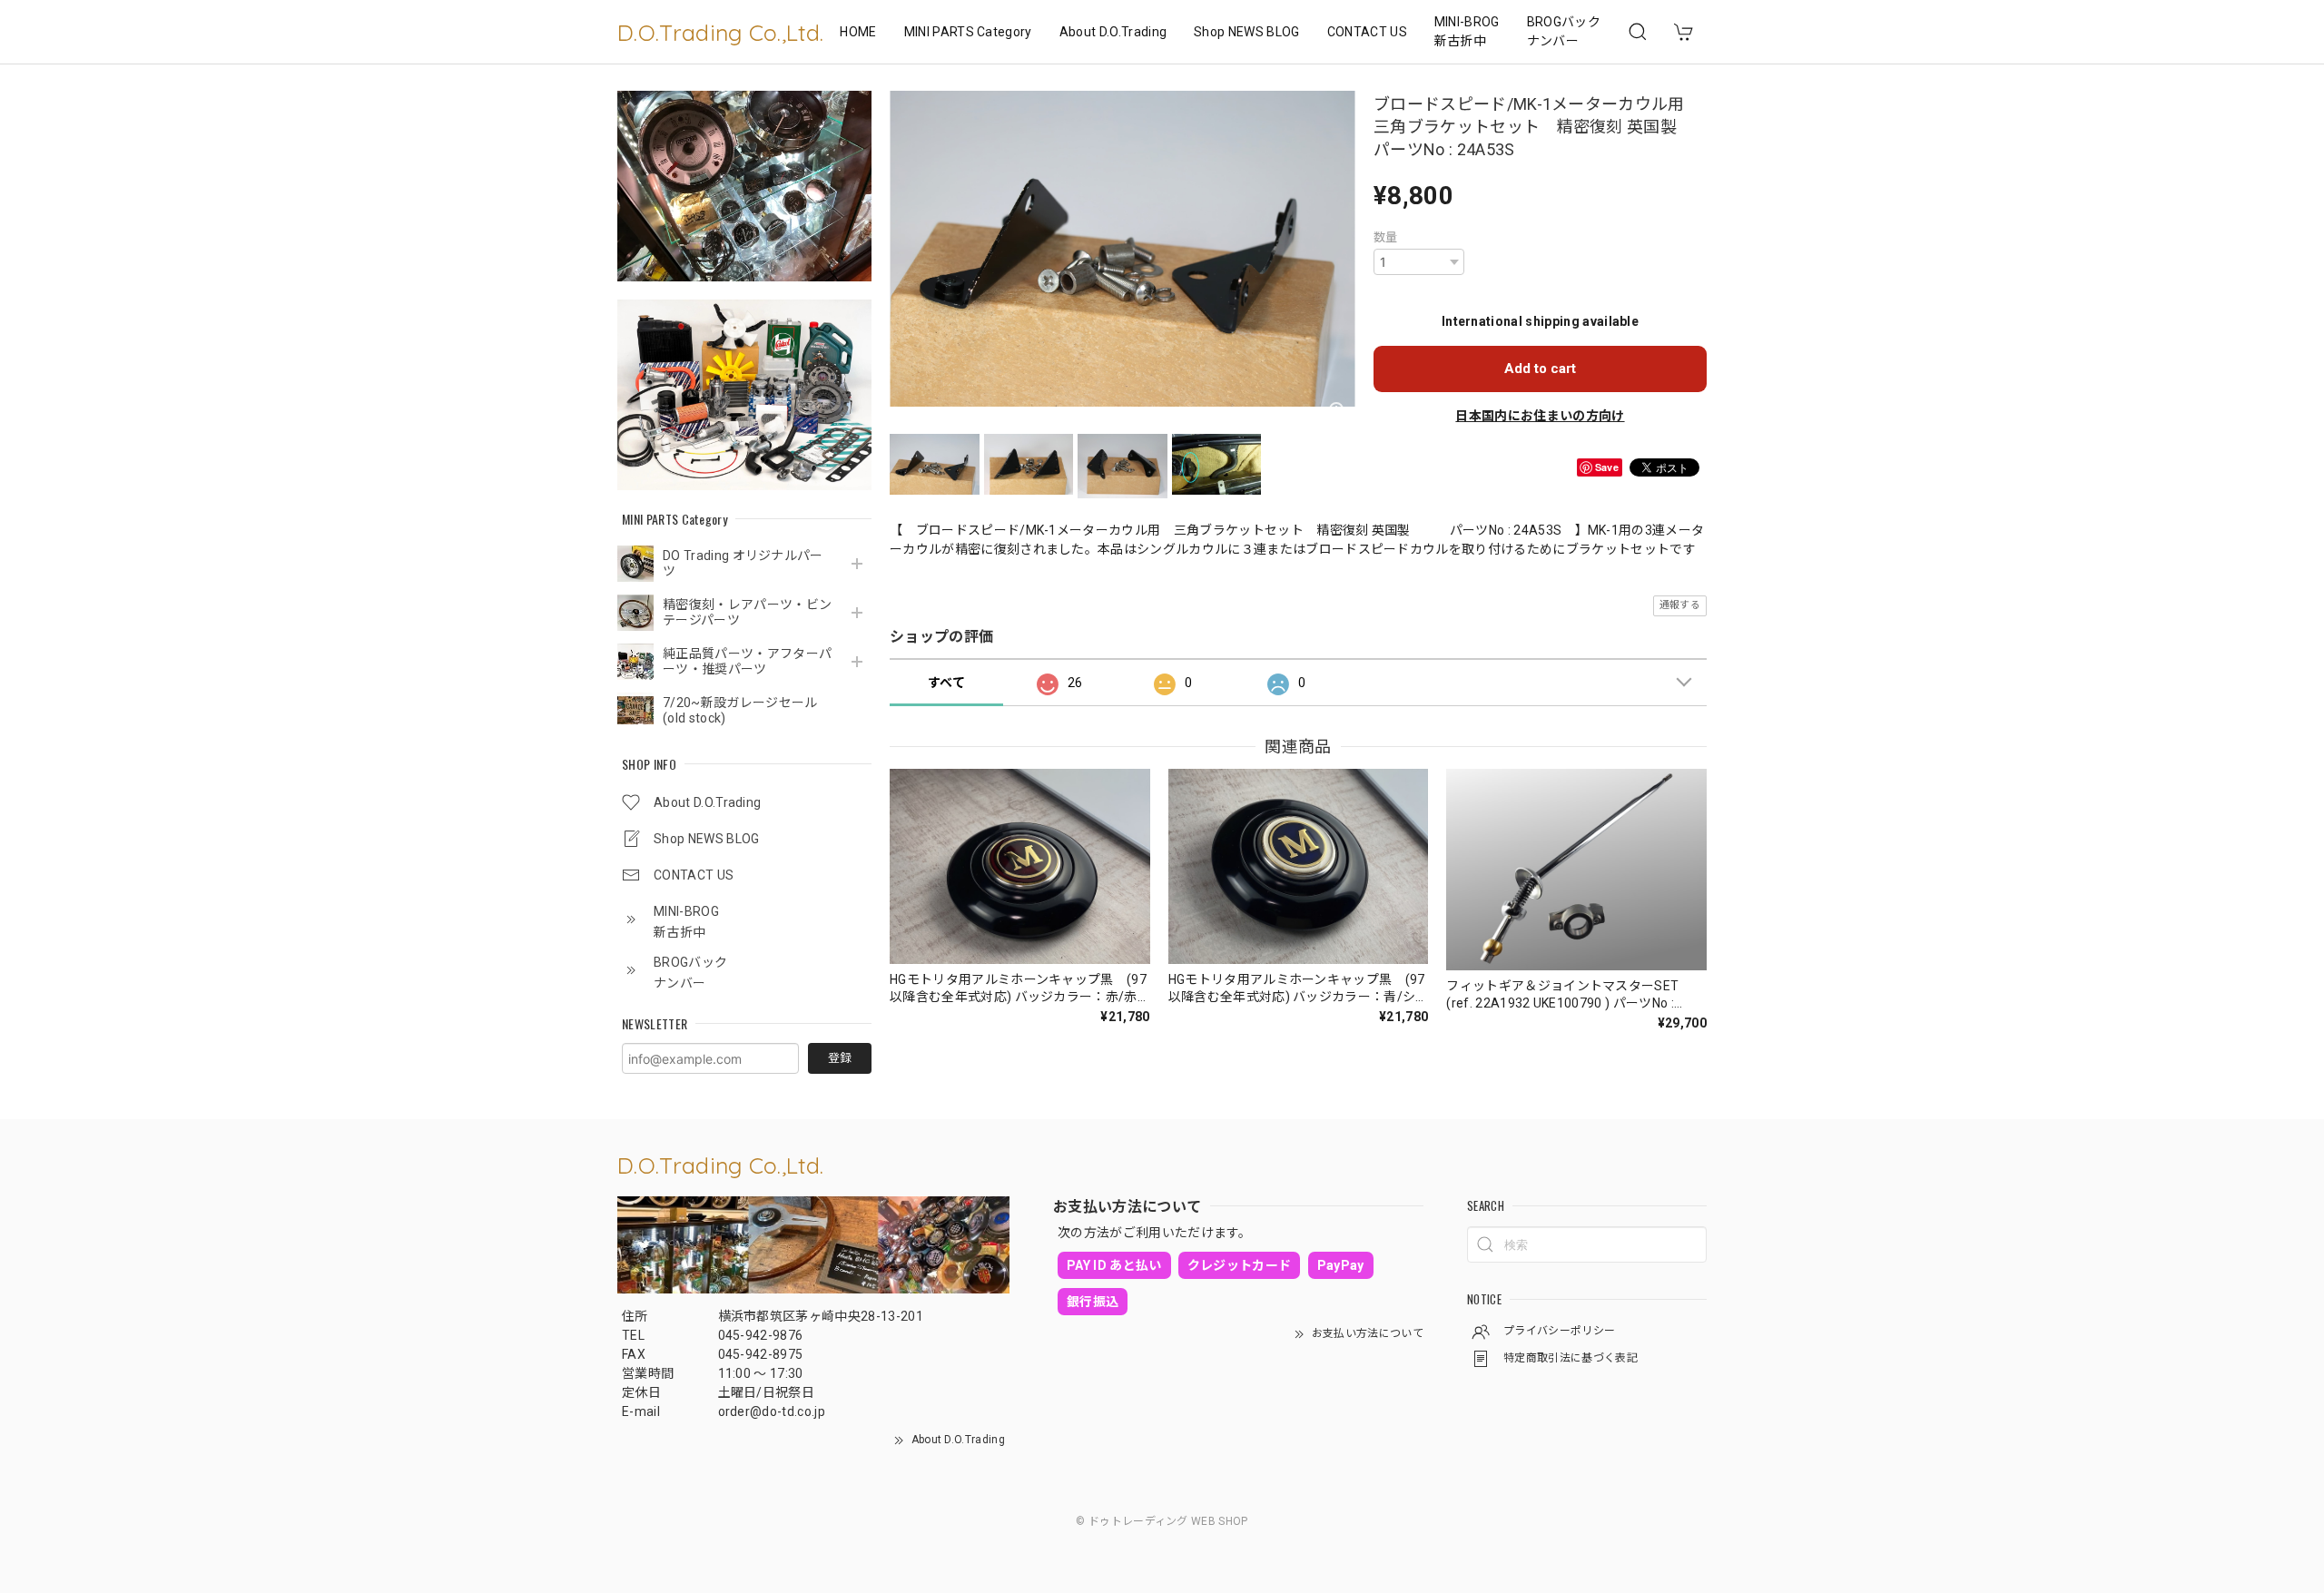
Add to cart (1540, 369)
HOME (858, 32)
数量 (1386, 237)
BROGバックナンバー (1564, 31)
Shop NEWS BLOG (1246, 32)
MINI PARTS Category (968, 32)
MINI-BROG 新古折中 (1467, 31)
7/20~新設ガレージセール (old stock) (740, 710)
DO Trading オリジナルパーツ (743, 563)
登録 (840, 1058)
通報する (1680, 605)
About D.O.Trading (1113, 32)
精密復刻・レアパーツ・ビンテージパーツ (747, 612)
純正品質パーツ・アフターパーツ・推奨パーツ (747, 661)
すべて (946, 683)
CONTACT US (1367, 32)
